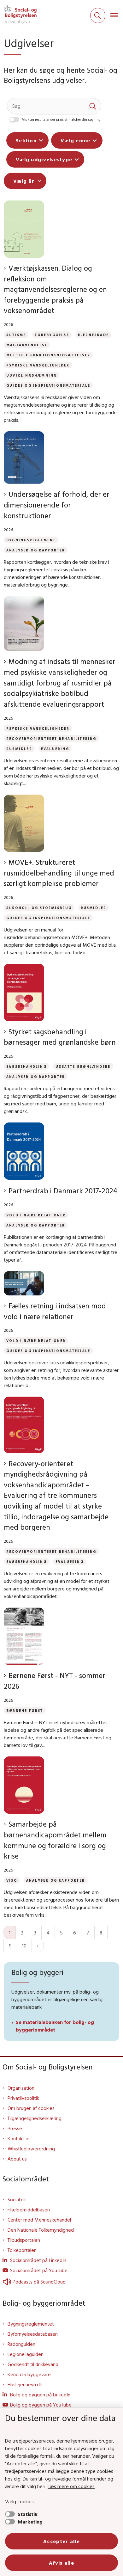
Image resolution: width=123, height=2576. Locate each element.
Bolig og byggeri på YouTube (41, 2405)
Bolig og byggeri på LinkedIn (40, 2395)
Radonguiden (21, 2344)
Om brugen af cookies (31, 2108)
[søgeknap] (93, 106)
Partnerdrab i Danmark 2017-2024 (63, 1191)
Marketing (30, 2522)
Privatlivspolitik (23, 2098)
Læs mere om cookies (71, 2486)
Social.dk (17, 2199)
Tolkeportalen (22, 2250)
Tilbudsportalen (24, 2240)
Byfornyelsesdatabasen (33, 2334)
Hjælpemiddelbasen (29, 2210)
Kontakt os (19, 2138)
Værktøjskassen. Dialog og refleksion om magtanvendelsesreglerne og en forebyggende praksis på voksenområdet (55, 289)
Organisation (21, 2088)
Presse (15, 2128)
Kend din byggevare (29, 2374)
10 (24, 1946)
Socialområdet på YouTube (39, 2270)
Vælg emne (76, 140)
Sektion (26, 140)
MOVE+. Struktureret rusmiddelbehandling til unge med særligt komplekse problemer (59, 873)
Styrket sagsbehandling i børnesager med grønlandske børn (60, 1037)
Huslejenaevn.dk (25, 2384)
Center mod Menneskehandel (39, 2220)
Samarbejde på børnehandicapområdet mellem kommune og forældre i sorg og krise (55, 1840)
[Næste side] (38, 1946)
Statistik (28, 2514)
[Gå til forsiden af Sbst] (18, 15)
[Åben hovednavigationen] (117, 15)
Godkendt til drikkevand (33, 2364)
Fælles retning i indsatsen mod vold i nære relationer (55, 1311)
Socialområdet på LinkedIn (38, 2260)
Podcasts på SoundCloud (39, 2282)
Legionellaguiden (26, 2354)
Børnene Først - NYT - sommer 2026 (55, 1681)
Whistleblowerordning (31, 2149)
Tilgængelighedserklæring (35, 2118)
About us (17, 2159)
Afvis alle (61, 2563)
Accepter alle (61, 2541)
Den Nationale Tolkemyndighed (41, 2230)
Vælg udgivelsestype (44, 159)
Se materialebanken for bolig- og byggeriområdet (55, 2026)
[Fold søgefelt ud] (98, 15)
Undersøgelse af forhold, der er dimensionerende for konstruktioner (57, 505)
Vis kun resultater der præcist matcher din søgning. (62, 120)
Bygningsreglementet (31, 2324)
